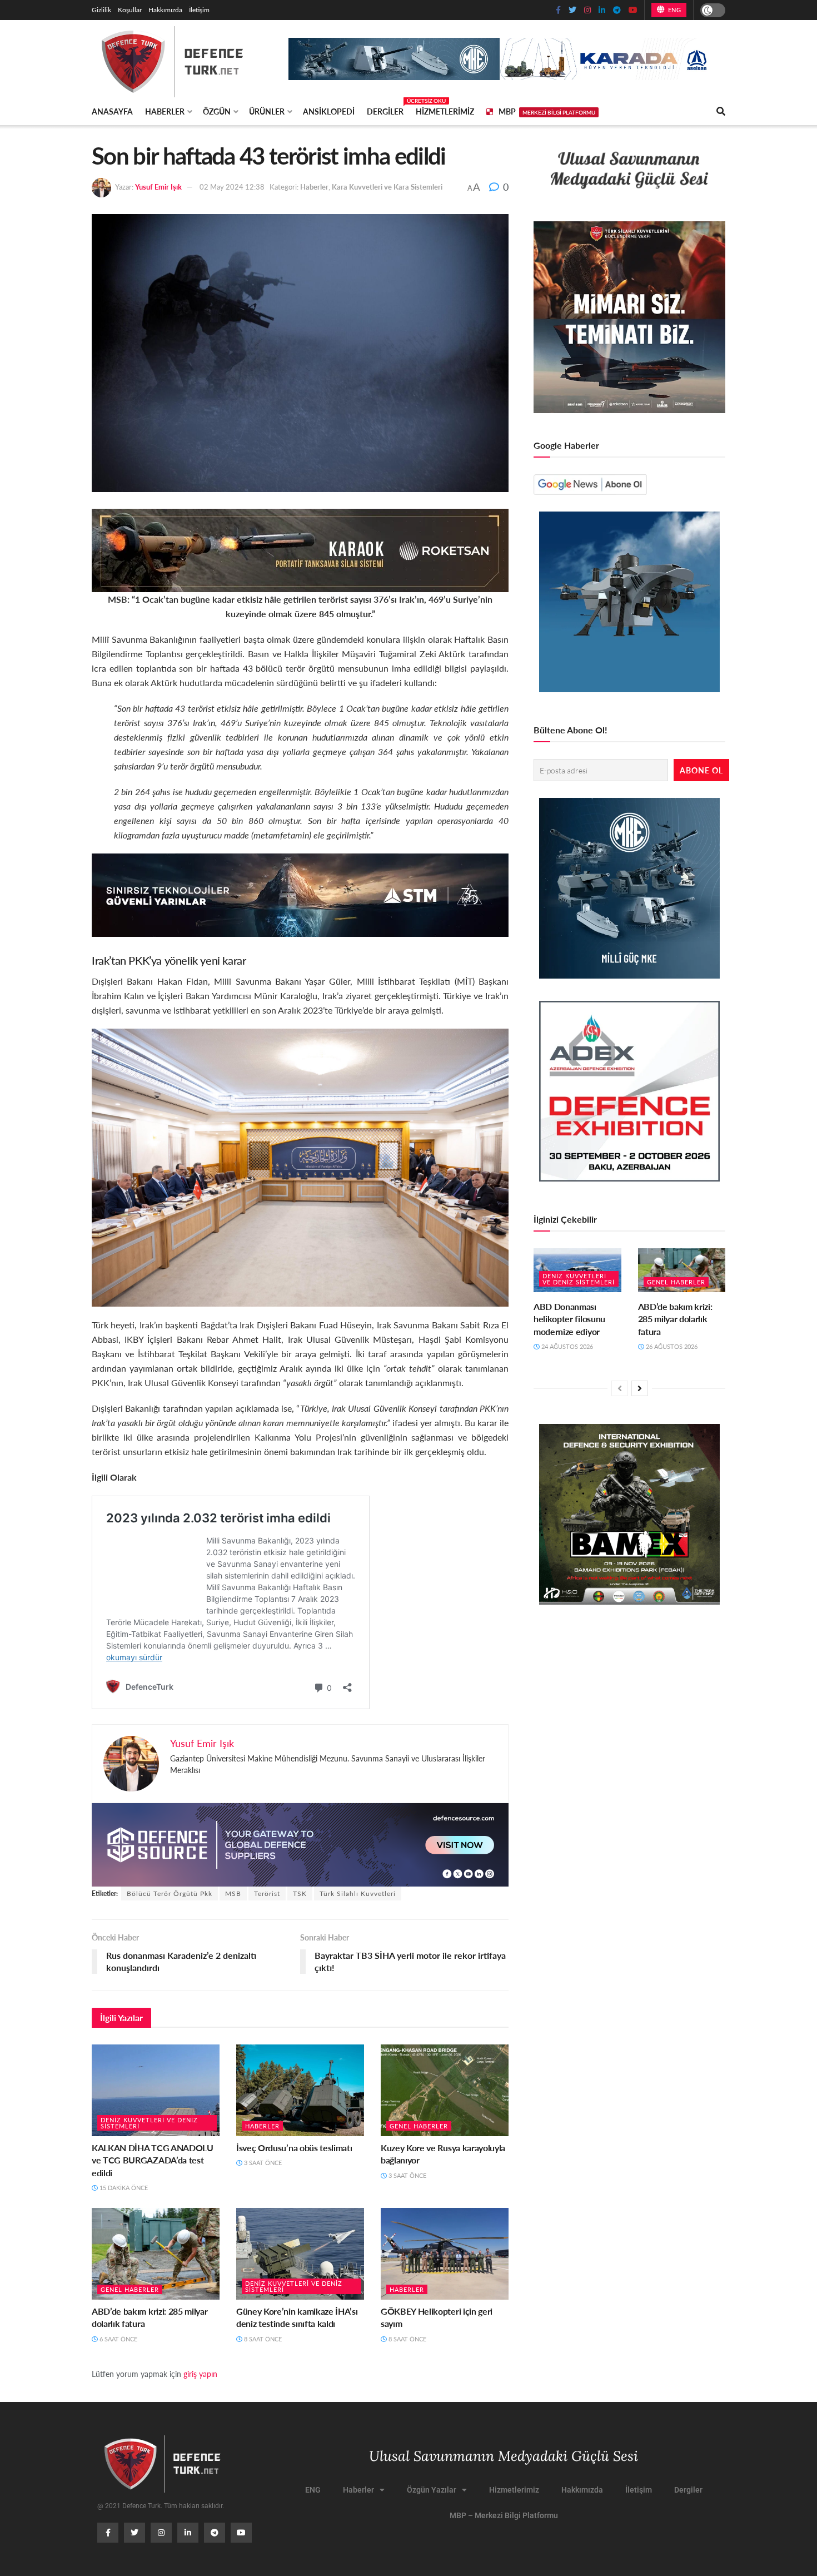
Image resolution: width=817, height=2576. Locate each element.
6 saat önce (118, 2339)
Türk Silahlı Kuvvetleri (358, 1893)
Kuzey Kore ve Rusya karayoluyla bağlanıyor (443, 2154)
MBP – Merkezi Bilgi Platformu (504, 2515)
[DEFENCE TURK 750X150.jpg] (300, 894)
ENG (673, 10)
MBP (547, 111)
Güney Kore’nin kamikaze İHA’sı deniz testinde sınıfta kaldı (297, 2317)
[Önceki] (620, 1388)
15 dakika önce (123, 2188)
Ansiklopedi (329, 111)
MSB (233, 1893)
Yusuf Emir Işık (158, 187)
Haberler (165, 111)
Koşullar (130, 10)
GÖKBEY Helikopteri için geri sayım (437, 2317)
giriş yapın (200, 2374)
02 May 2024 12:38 (232, 187)
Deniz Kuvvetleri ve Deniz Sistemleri (149, 2123)
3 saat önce (262, 2163)
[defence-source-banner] (300, 1843)
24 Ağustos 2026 (566, 1346)
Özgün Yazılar (432, 2490)
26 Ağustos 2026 (671, 1346)
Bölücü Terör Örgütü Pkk (170, 1893)
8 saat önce (262, 2339)
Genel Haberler (419, 2126)
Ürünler (267, 111)
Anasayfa (112, 111)
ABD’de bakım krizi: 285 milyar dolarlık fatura (150, 2317)
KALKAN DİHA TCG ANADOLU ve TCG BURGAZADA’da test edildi (153, 2160)
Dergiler (385, 110)
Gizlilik (101, 10)
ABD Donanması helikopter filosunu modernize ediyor (569, 1319)
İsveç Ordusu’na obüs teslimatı (294, 2148)
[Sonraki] (640, 1388)
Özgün (217, 111)
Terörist (267, 1893)
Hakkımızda (165, 10)
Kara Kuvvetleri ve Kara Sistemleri (387, 187)
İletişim (199, 10)
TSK (300, 1893)
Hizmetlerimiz (445, 111)
